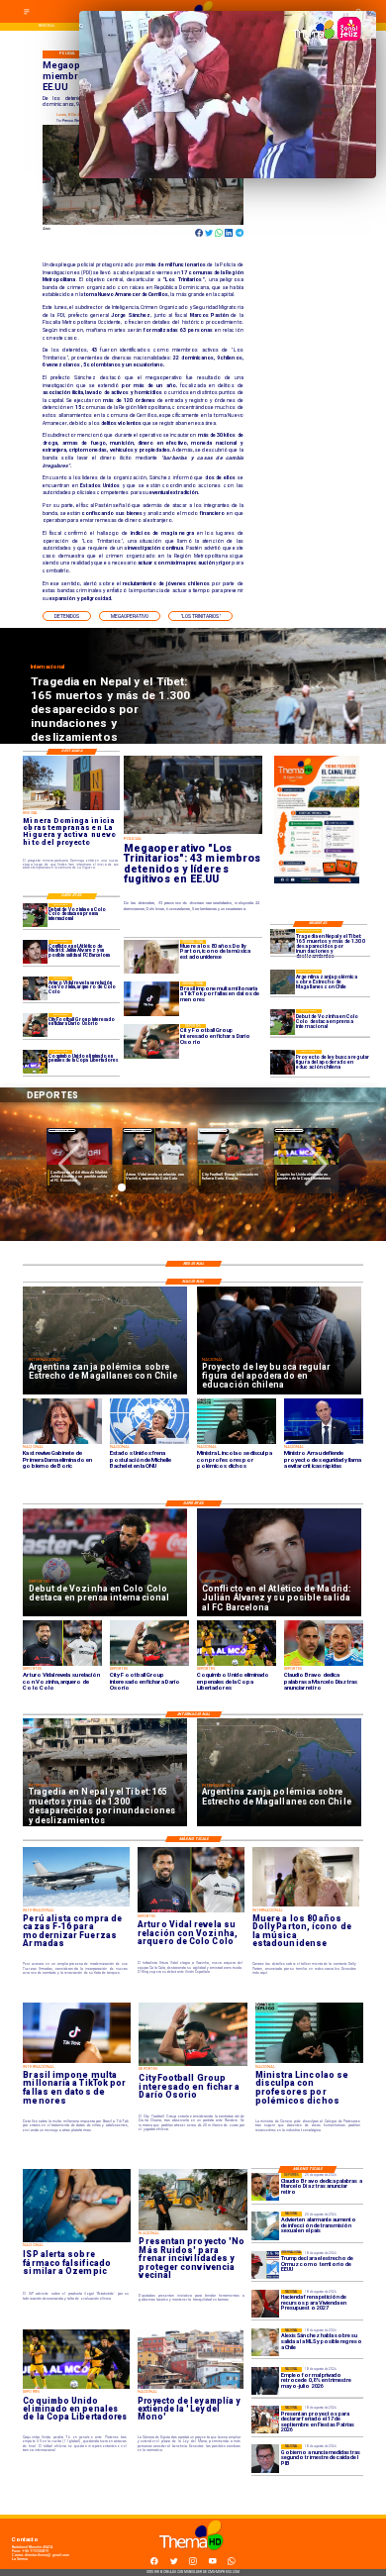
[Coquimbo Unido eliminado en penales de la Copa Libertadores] (35, 1062)
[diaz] (265, 2187)
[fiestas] (265, 2420)
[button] (67, 616)
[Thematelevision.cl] (27, 15)
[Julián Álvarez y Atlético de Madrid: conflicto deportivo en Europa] (35, 952)
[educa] (283, 1062)
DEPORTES (62, 1131)
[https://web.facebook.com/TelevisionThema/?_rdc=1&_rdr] (154, 2564)
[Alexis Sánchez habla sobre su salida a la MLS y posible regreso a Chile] (265, 2342)
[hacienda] (265, 2304)
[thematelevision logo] (193, 2556)
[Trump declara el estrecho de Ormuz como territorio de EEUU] (265, 2265)
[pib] (265, 2458)
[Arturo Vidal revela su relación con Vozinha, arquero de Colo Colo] (35, 988)
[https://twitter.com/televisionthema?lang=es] (174, 2564)
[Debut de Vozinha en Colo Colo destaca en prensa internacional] (283, 1022)
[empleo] (265, 2381)
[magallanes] (283, 982)
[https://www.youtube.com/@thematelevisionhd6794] (213, 2564)
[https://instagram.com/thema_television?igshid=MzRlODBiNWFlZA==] (193, 2564)
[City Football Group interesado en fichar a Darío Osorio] (35, 1025)
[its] (265, 2225)
